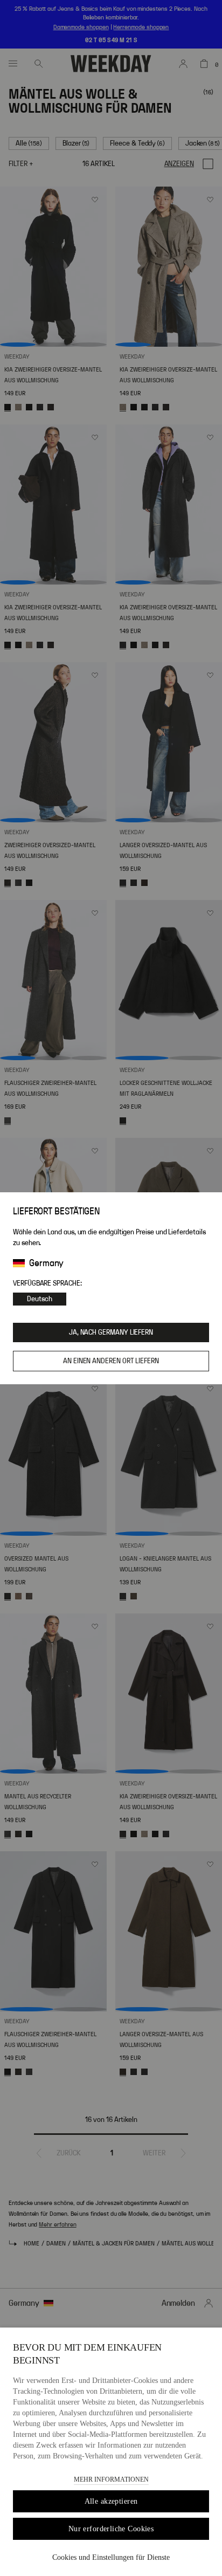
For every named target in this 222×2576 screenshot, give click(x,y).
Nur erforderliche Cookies (111, 2529)
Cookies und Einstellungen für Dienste (111, 2557)
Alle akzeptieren (111, 2501)
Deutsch (40, 1299)
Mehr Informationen (111, 2479)
